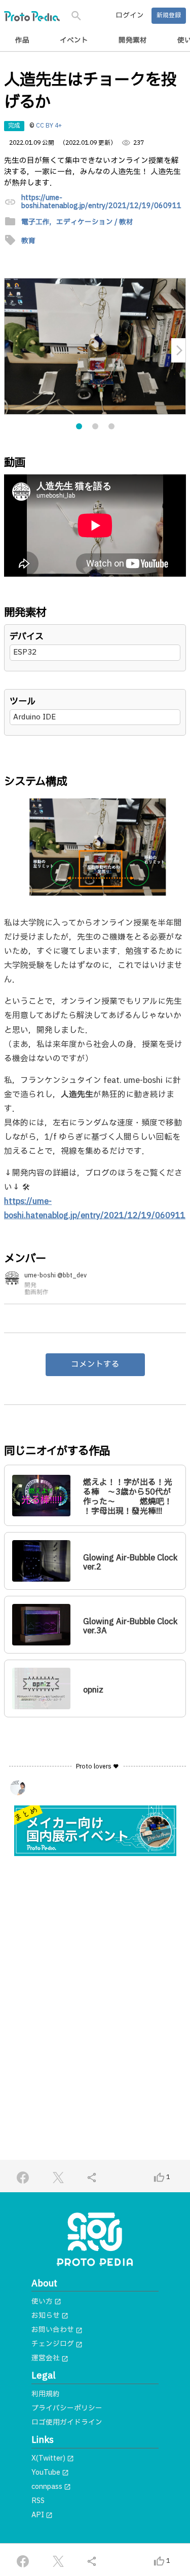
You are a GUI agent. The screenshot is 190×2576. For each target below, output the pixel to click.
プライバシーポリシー (67, 2408)
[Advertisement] (95, 1969)
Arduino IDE (34, 717)
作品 (22, 41)
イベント (74, 41)
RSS (38, 2501)
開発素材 (133, 41)
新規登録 (169, 15)
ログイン (130, 16)
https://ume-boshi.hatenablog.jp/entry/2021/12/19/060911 (101, 202)
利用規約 (46, 2394)
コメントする (95, 1364)
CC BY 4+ (49, 126)
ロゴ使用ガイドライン (67, 2423)
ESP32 (25, 652)
